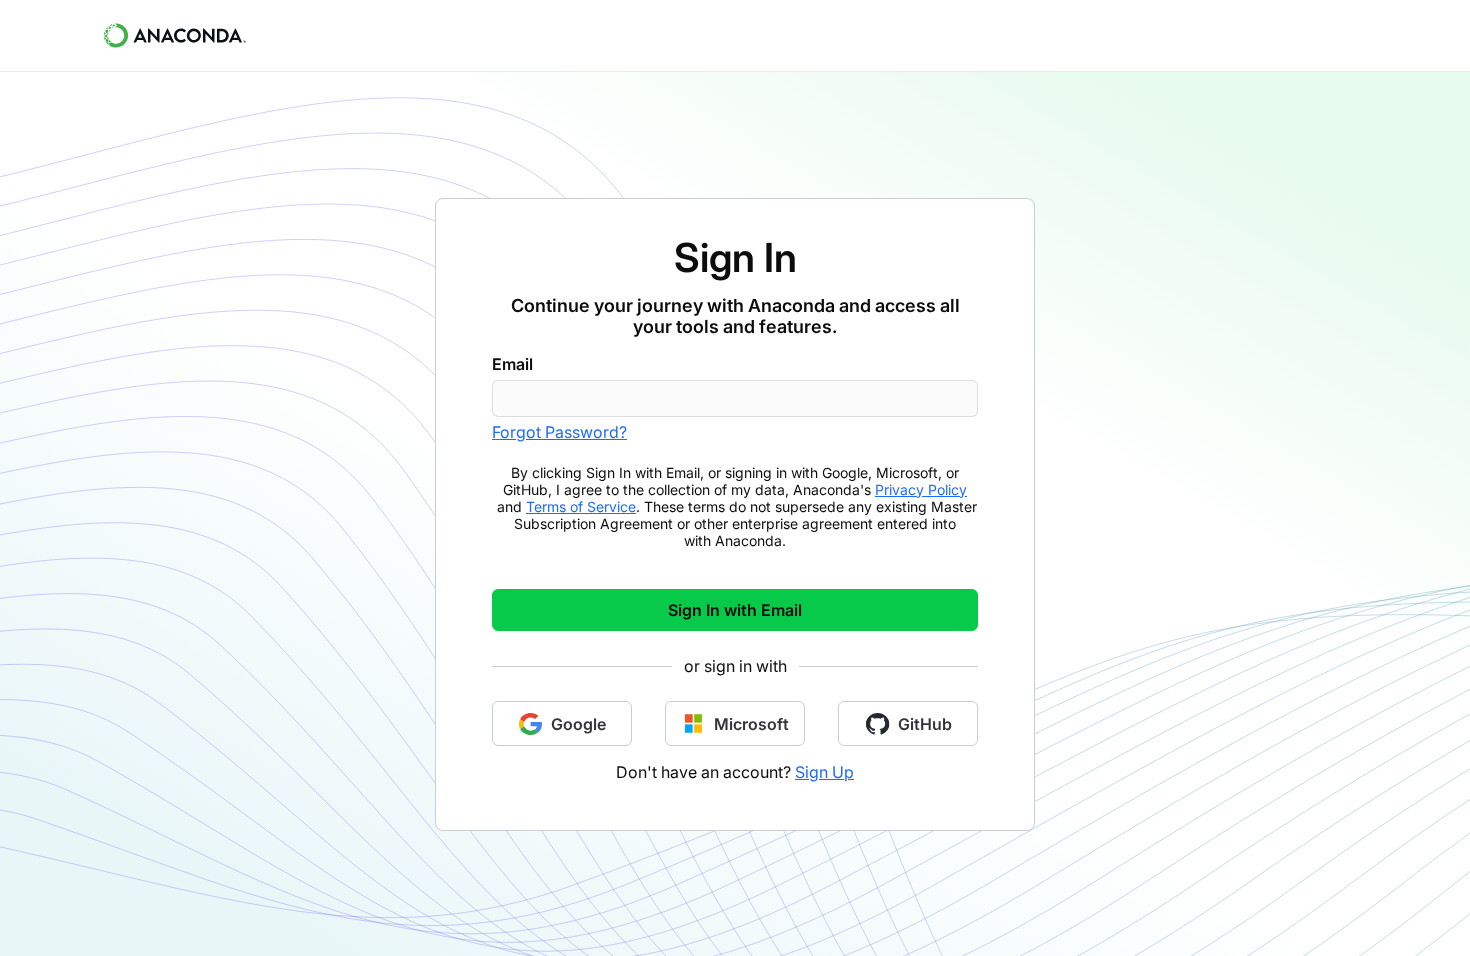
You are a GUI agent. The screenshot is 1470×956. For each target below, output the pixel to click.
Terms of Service (581, 506)
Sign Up (824, 772)
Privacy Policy (921, 489)
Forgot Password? (559, 432)
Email (512, 364)
